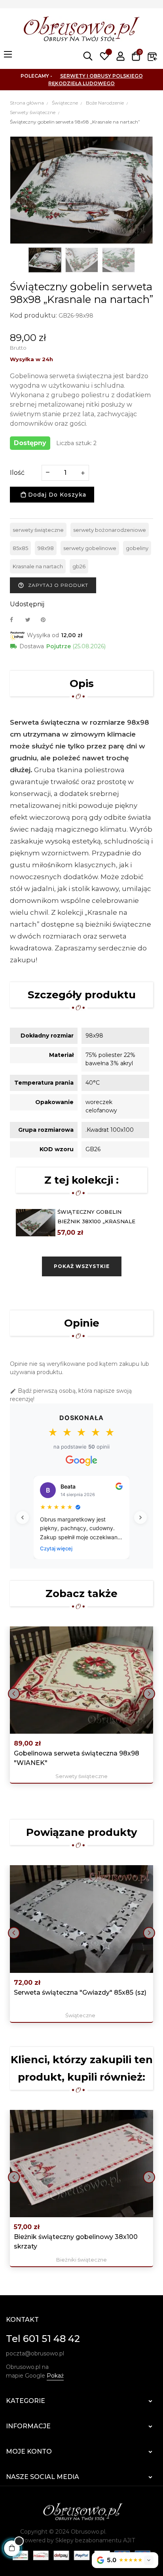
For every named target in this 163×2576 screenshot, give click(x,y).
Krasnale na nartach (38, 566)
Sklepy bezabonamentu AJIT (95, 2540)
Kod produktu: (33, 315)
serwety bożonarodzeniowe (110, 530)
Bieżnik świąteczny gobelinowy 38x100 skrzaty (76, 2242)
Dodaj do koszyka (56, 495)
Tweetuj (31, 620)
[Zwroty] (152, 56)
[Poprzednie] (23, 1517)
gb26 (79, 566)
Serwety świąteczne (81, 1776)
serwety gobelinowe (90, 548)
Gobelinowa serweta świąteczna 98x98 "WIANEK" (77, 1758)
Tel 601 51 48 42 (43, 2339)
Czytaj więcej (56, 1548)
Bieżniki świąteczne (81, 2260)
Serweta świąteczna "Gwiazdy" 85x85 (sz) (80, 1992)
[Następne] (140, 1517)
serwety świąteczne (38, 530)
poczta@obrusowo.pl (35, 2353)
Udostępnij (16, 620)
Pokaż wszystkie (82, 1266)
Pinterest (47, 620)
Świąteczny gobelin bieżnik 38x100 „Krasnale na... (96, 1221)
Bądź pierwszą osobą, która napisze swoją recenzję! (71, 1395)
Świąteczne (80, 2015)
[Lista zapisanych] (104, 56)
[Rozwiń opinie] (149, 2560)
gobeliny (137, 548)
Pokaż (55, 2376)
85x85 (20, 548)
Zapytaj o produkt (53, 585)
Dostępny (30, 443)
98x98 (46, 548)
